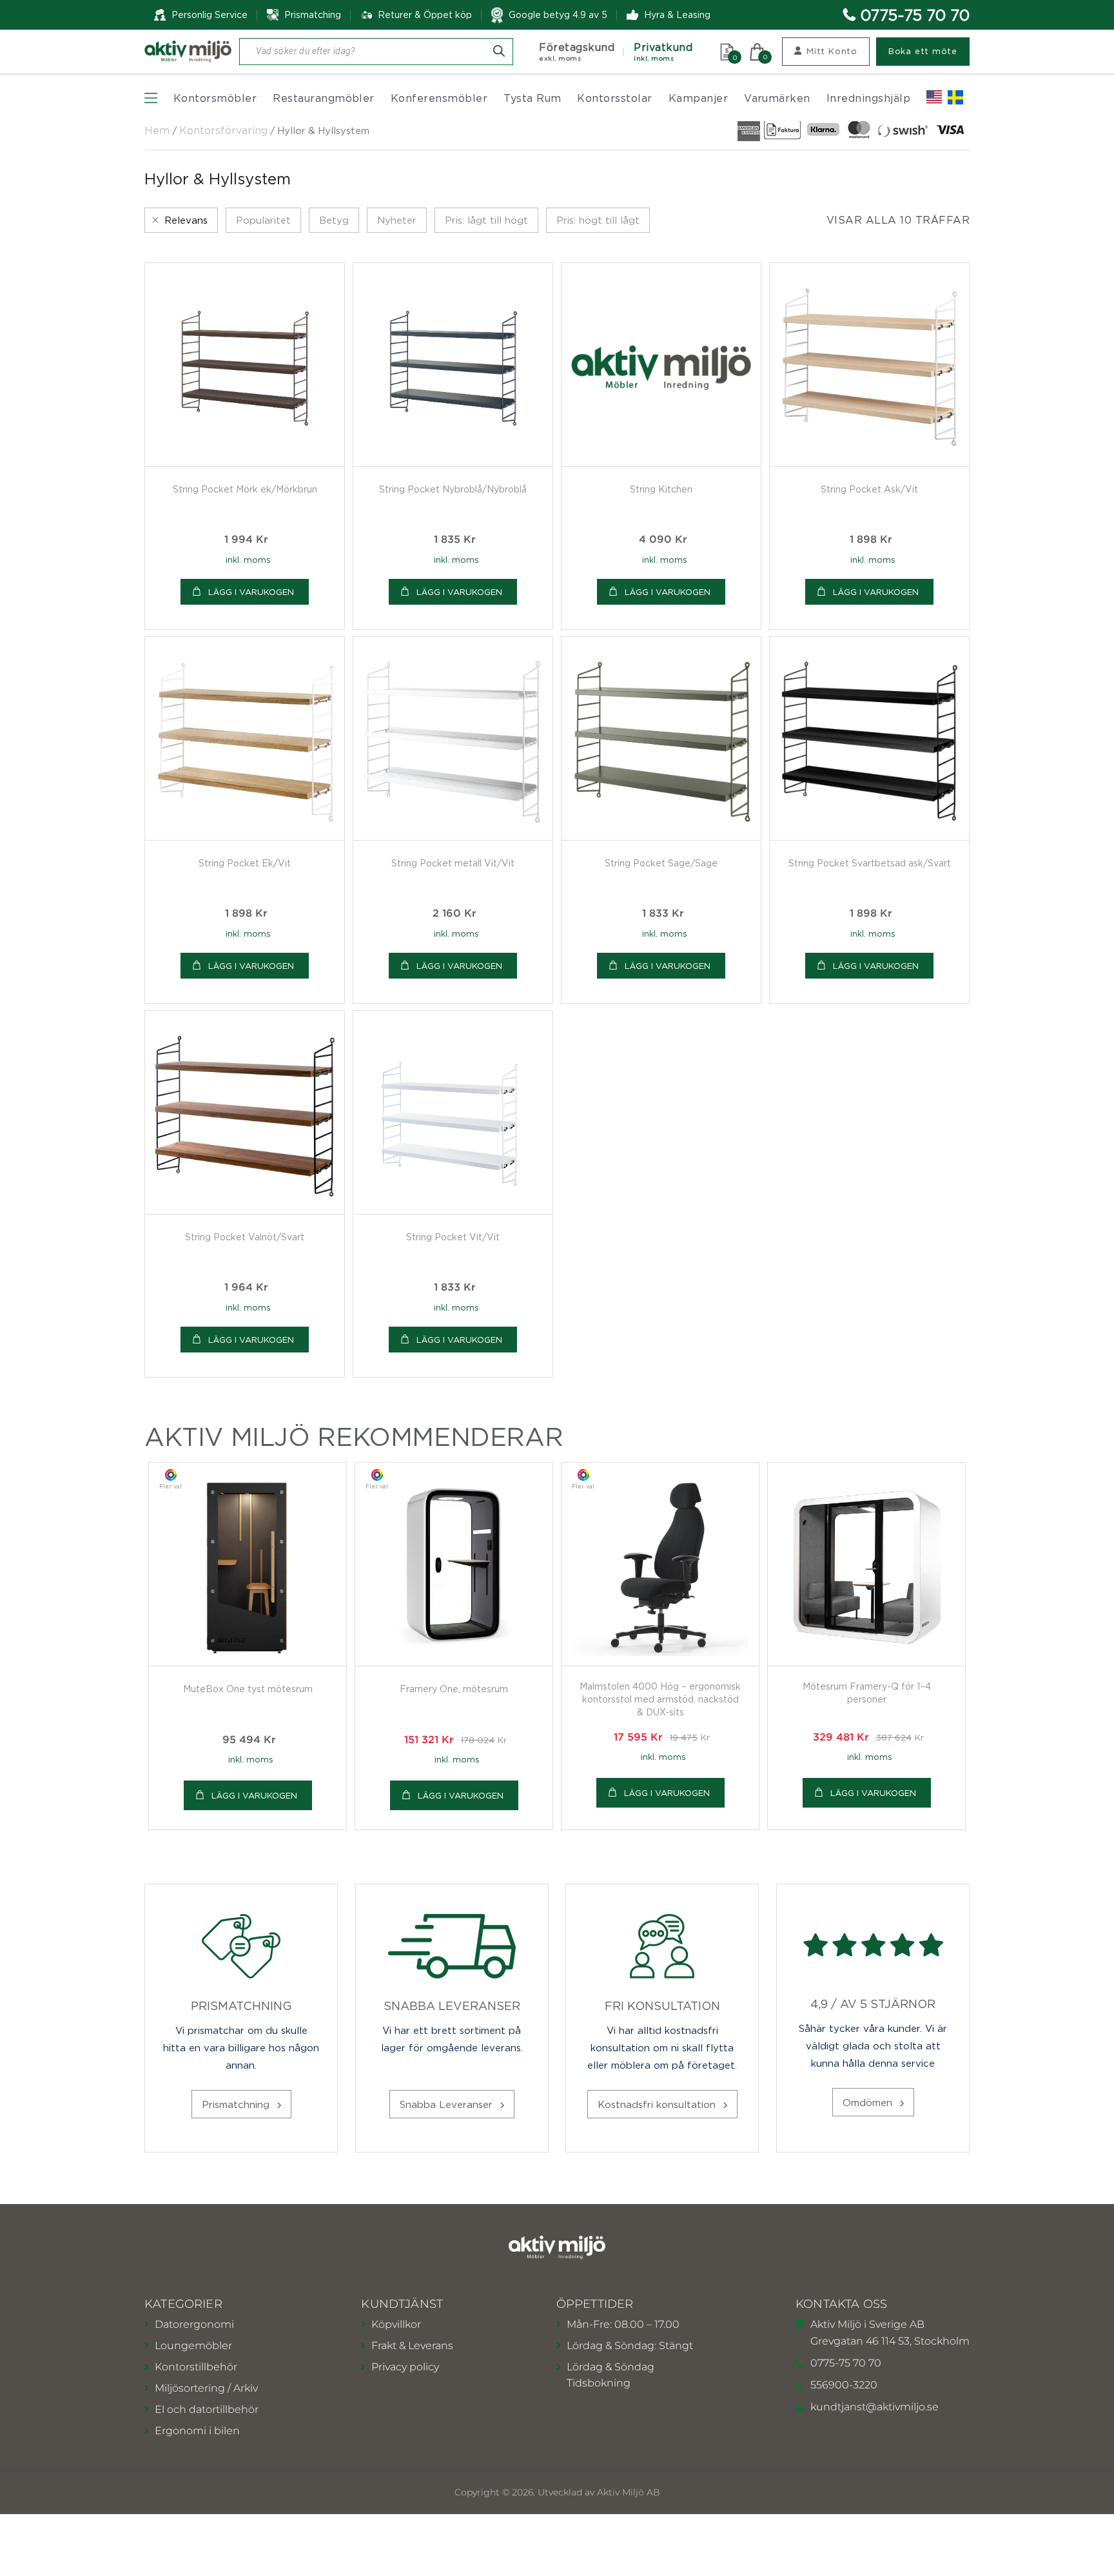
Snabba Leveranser (448, 2104)
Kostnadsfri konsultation (658, 2104)
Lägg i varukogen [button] (251, 592)
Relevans (186, 220)
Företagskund (577, 52)
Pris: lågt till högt (486, 220)
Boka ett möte (923, 51)
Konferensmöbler (439, 98)
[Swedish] (955, 97)
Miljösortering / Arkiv (206, 2388)
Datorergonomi (194, 2324)
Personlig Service (210, 15)
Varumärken (777, 98)
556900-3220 (844, 2385)
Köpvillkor (396, 2324)
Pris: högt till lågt (598, 220)
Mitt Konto (832, 51)
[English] (934, 97)
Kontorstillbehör (196, 2367)
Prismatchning (237, 2104)
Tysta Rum (532, 98)
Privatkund (663, 52)
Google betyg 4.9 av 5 (558, 15)
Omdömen (869, 2102)
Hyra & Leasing (677, 15)
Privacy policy (405, 2367)
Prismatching (313, 15)
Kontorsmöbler (215, 98)
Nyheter (397, 220)
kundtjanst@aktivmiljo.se (875, 2407)
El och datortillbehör (207, 2409)
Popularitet (263, 220)
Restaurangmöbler (324, 98)
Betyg (334, 220)
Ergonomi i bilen (197, 2431)
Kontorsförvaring (223, 130)
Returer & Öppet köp (425, 15)
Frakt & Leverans (412, 2346)
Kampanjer (698, 98)
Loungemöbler (193, 2346)
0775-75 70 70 (915, 15)
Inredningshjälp (868, 98)
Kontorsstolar (614, 98)
